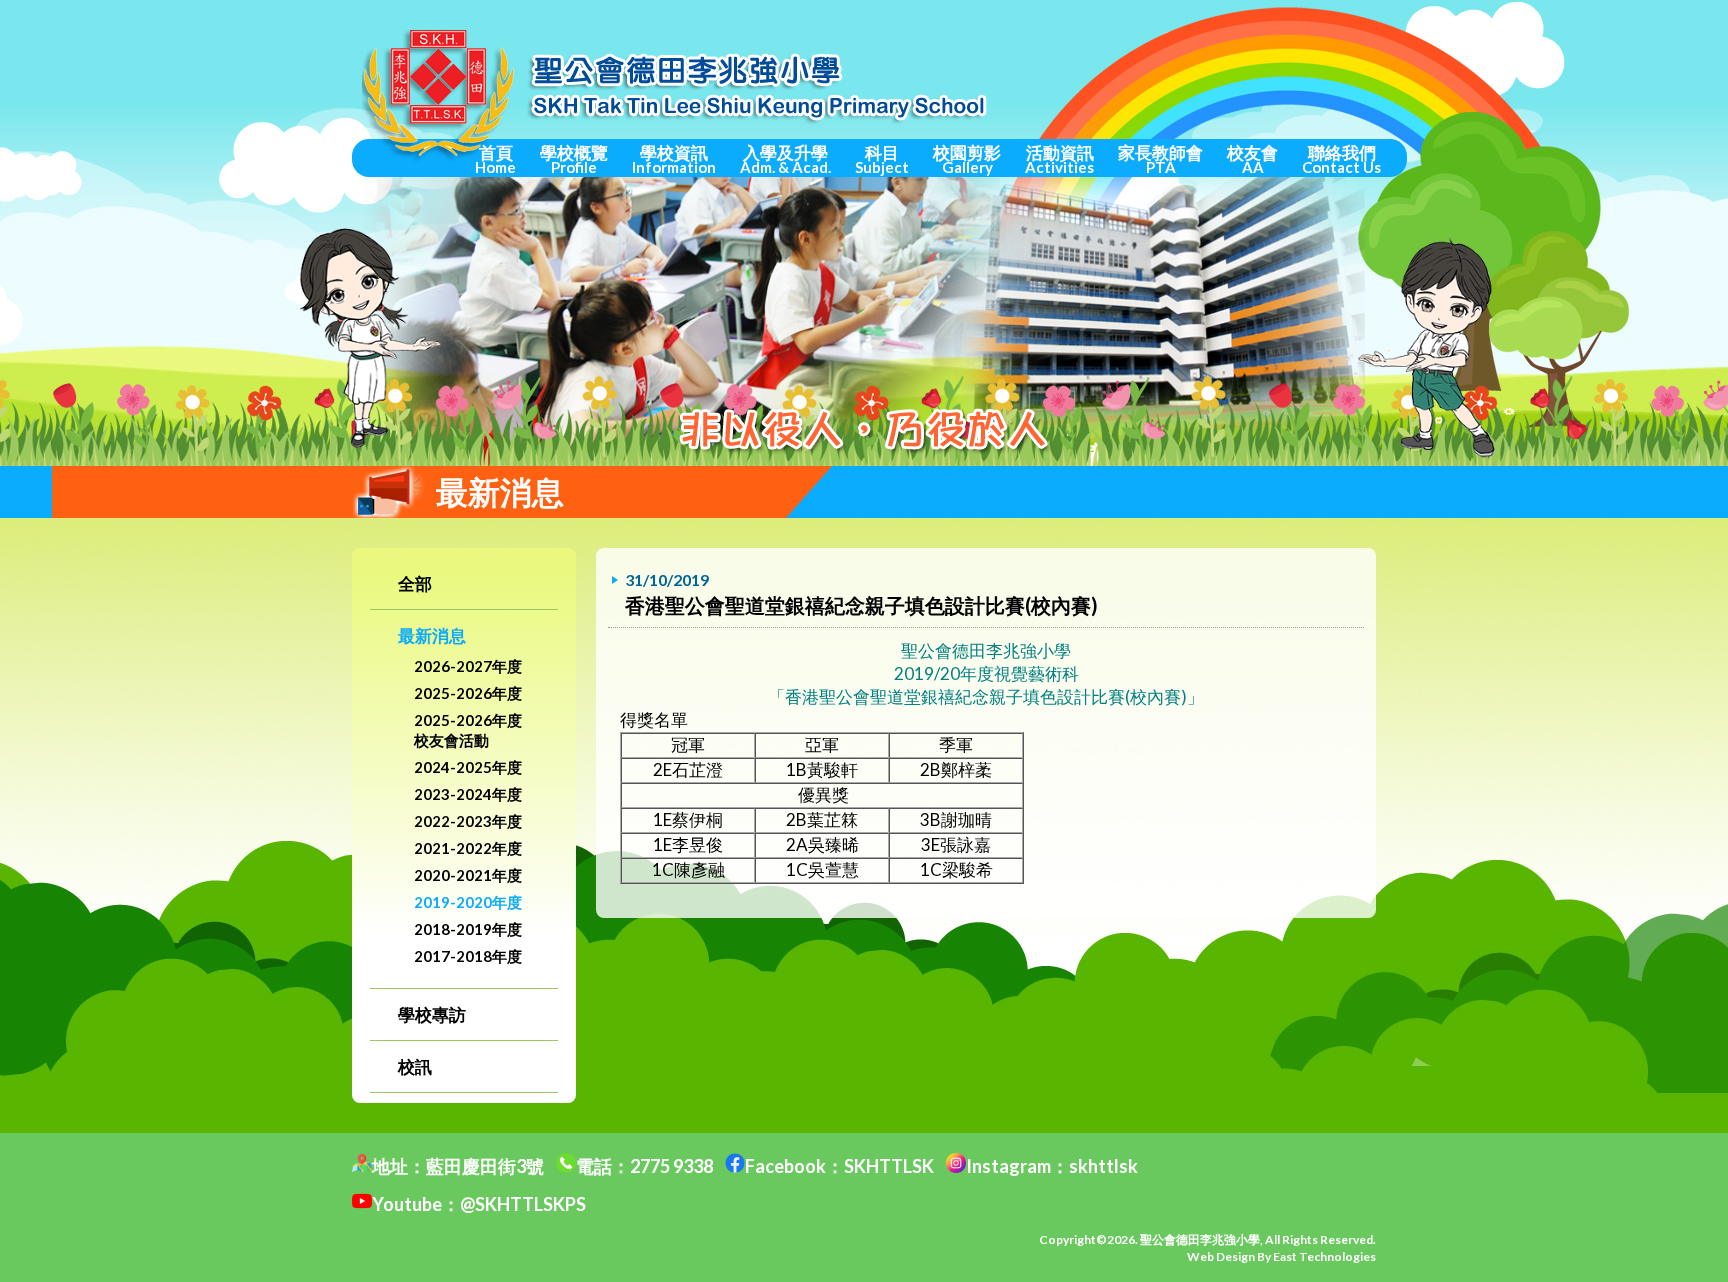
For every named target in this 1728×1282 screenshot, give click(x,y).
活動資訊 (1059, 159)
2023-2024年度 (468, 794)
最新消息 (432, 635)
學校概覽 (574, 159)
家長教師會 (1160, 159)
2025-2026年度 (468, 693)
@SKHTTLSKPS (523, 1204)
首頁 (495, 159)
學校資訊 (674, 159)
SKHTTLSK (889, 1166)
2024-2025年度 (468, 767)
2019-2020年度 (468, 902)
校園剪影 (967, 159)
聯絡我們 (1341, 159)
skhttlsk (1103, 1166)
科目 (882, 159)
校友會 (1252, 159)
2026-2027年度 (468, 666)
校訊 (415, 1066)
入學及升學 (785, 159)
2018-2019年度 (468, 929)
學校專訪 (432, 1014)
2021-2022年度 (468, 848)
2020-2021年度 (468, 875)
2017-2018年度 (468, 956)
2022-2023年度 (468, 821)
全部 (415, 583)
